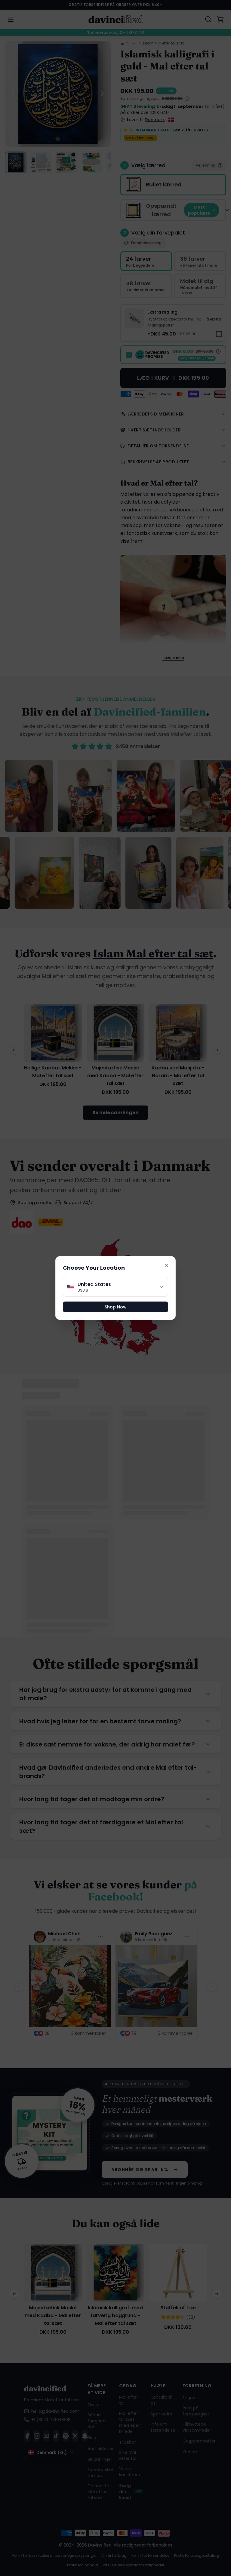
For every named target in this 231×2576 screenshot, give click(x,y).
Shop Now (116, 1307)
